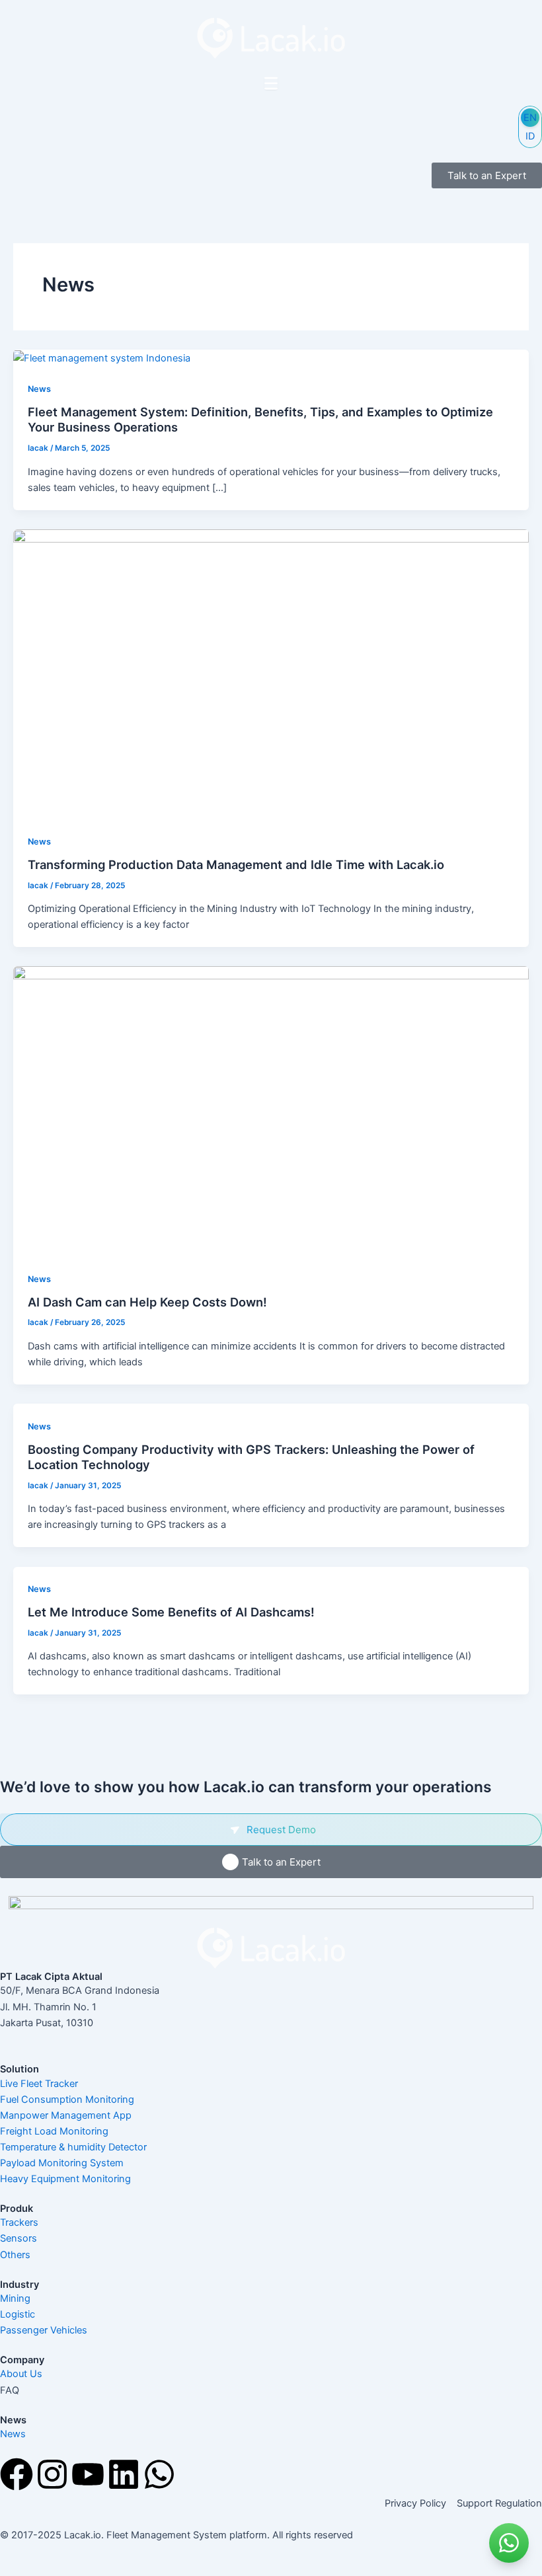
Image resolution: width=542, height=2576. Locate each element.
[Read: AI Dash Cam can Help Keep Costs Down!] (271, 1111)
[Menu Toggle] (271, 83)
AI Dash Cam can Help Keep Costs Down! (147, 1302)
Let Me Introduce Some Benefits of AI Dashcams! (171, 1612)
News (39, 389)
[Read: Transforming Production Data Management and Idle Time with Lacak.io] (271, 673)
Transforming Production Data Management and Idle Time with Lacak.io (236, 864)
